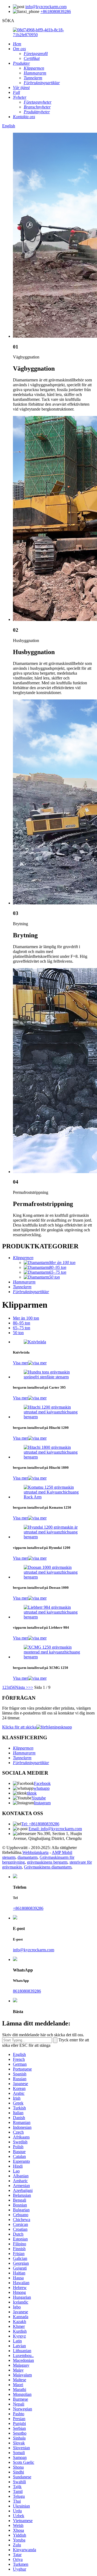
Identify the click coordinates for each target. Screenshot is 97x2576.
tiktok (32, 1793)
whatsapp (41, 1788)
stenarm (9, 1857)
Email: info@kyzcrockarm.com (55, 1829)
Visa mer (20, 1363)
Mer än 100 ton (26, 1318)
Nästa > (22, 1687)
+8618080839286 (56, 11)
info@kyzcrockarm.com (46, 7)
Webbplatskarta (35, 1852)
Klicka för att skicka (19, 1727)
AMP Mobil (62, 1852)
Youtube (39, 1798)
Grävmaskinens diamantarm (48, 1867)
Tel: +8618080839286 (40, 1824)
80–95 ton (22, 1323)
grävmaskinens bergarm (47, 1862)
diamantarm (27, 1857)
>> (31, 1687)
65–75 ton (22, 1328)
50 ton (18, 1333)
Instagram (42, 1803)
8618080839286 (27, 1991)
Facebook (42, 1783)
